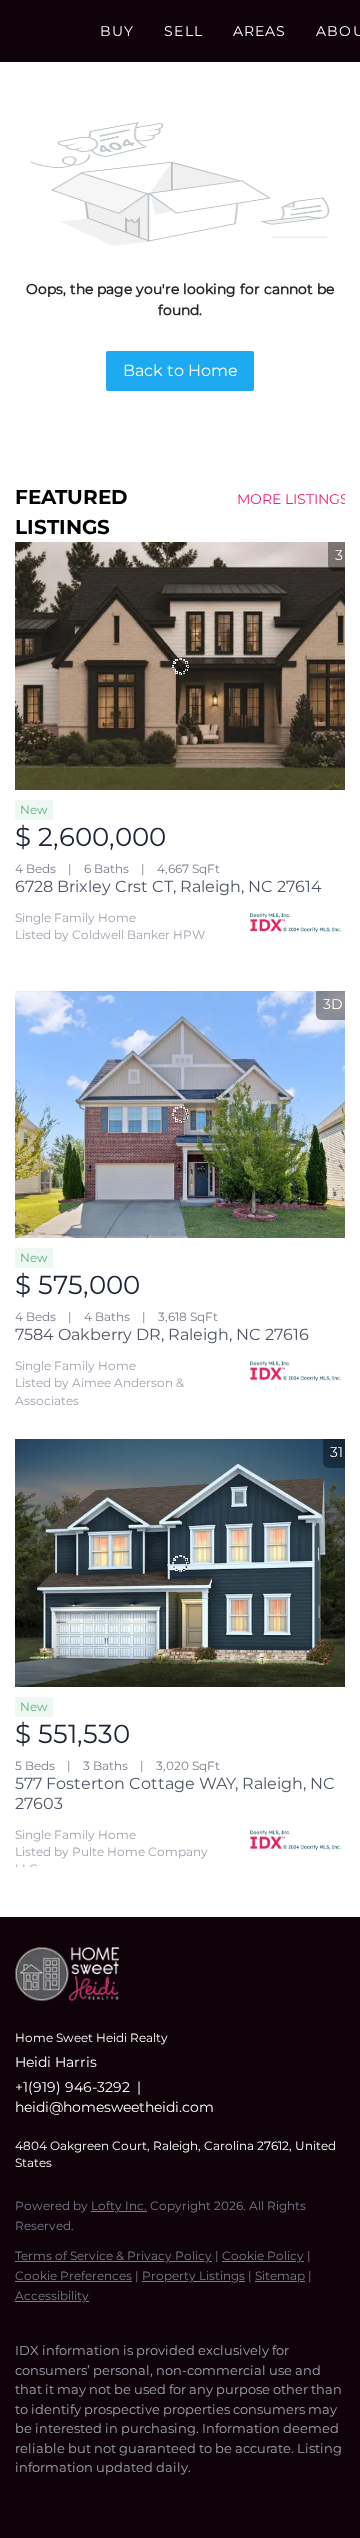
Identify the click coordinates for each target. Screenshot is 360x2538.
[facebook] (25, 2498)
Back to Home (180, 370)
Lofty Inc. (119, 2205)
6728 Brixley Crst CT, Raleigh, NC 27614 (168, 886)
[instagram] (105, 2498)
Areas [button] (260, 31)
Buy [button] (117, 31)
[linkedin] (65, 2498)
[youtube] (145, 2498)
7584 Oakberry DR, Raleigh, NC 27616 (162, 1334)
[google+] (185, 2498)
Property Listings (193, 2275)
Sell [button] (183, 31)
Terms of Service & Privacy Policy (113, 2255)
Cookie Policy (263, 2255)
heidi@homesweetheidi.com (114, 2107)
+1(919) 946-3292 (72, 2087)
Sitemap (280, 2275)
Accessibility (52, 2295)
